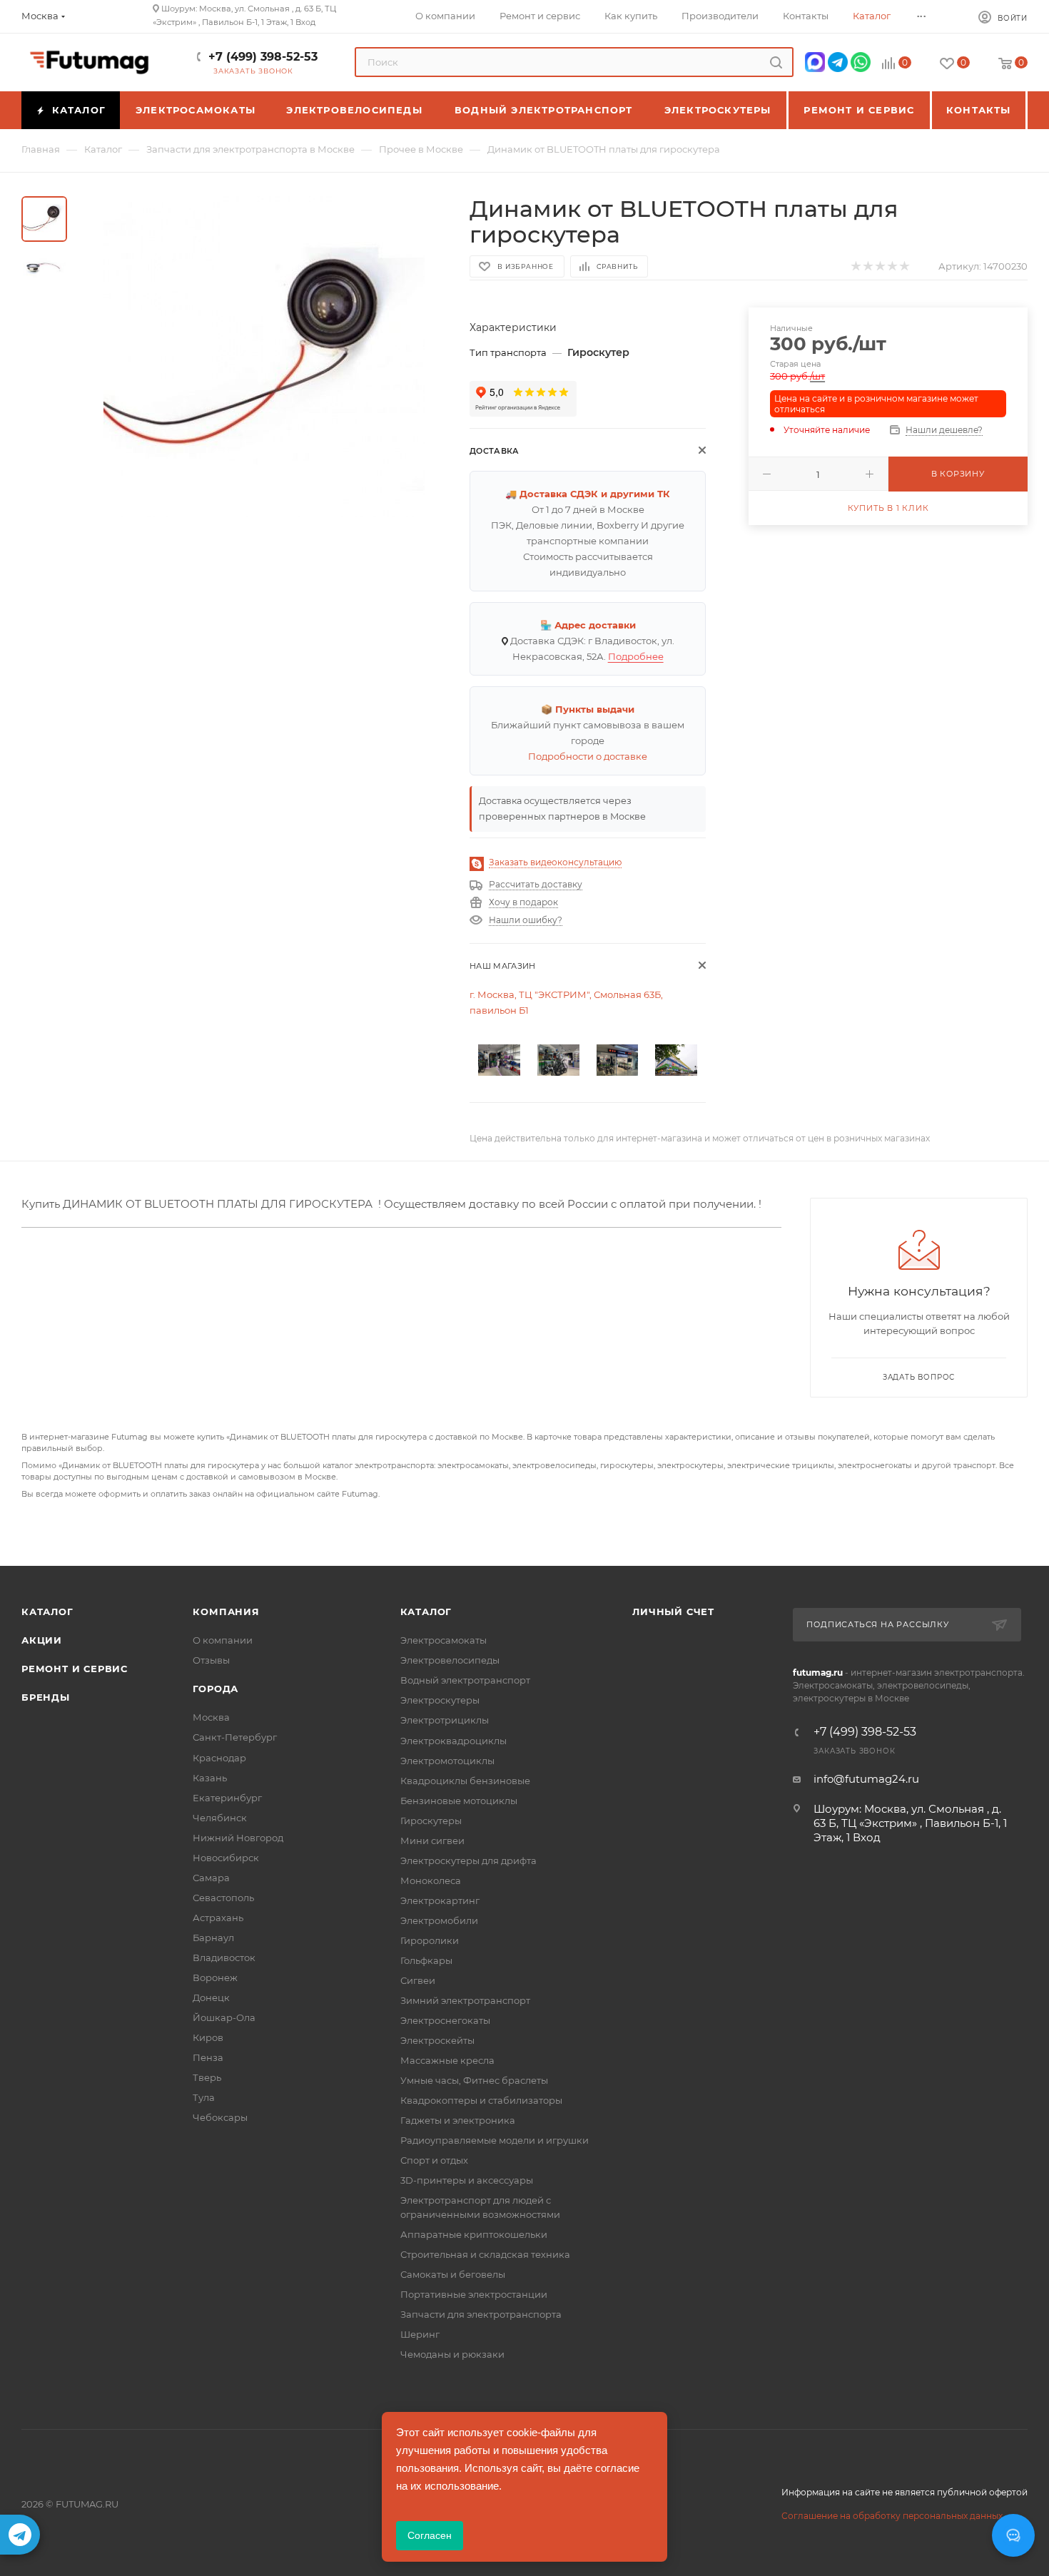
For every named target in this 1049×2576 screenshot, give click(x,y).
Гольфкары (426, 1960)
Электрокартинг (440, 1900)
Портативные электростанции (474, 2294)
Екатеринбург (227, 1798)
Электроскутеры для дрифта (468, 1860)
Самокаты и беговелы (453, 2274)
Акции (42, 1640)
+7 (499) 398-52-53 (263, 57)
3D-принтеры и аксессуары (467, 2180)
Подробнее (636, 656)
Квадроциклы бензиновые (465, 1781)
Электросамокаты (444, 1640)
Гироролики (430, 1940)
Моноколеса (431, 1880)
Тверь (207, 2077)
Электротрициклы (445, 1720)
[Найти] (776, 62)
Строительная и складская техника (485, 2254)
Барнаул (213, 1938)
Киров (208, 2037)
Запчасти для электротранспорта (481, 2314)
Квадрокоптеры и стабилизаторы (481, 2100)
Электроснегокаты (445, 2020)
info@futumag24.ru (866, 1779)
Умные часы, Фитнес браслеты (474, 2080)
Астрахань (218, 1918)
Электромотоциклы (447, 1761)
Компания (226, 1612)
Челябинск (220, 1818)
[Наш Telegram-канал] (20, 2535)
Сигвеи (418, 1980)
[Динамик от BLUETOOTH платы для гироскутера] (264, 357)
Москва (211, 1717)
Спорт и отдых (434, 2160)
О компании (223, 1640)
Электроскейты (437, 2040)
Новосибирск (226, 1858)
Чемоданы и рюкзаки (452, 2354)
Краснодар (219, 1758)
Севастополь (223, 1898)
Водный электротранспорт (465, 1680)
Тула (204, 2097)
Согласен (430, 2535)
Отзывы (211, 1660)
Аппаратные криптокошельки (474, 2234)
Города (216, 1689)
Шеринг (420, 2334)
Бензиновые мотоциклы (459, 1801)
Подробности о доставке (588, 756)
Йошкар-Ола (224, 2017)
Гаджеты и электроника (458, 2120)
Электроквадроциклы (453, 1741)
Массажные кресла (447, 2060)
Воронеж (215, 1977)
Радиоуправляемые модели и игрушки (495, 2140)
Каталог (47, 1612)
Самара (211, 1878)
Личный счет (673, 1612)
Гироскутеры (431, 1821)
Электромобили (439, 1920)
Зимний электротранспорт (465, 2000)
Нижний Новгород (238, 1838)
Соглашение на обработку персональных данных (892, 2516)
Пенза (208, 2057)
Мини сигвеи (432, 1841)
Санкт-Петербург (235, 1737)
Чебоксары (220, 2117)
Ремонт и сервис (75, 1669)
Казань (210, 1778)
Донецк (211, 1997)
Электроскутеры (440, 1700)
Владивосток (224, 1958)
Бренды (46, 1697)
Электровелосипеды (450, 1660)
